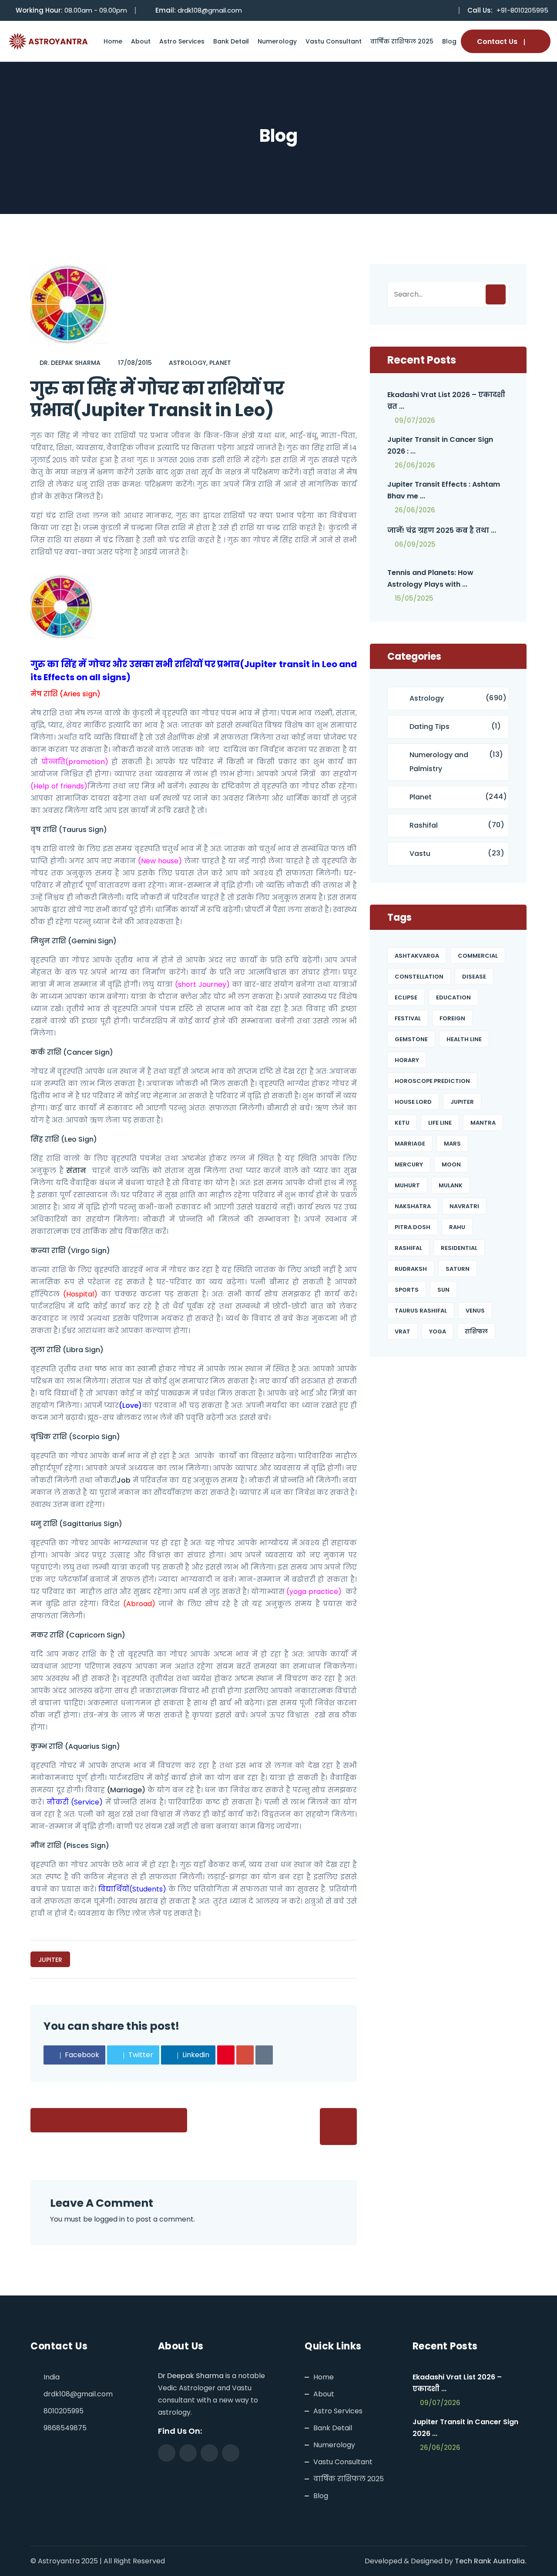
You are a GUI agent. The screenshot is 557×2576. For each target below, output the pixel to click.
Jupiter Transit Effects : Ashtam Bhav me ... (444, 490)
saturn (458, 1269)
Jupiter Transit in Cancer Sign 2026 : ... (440, 445)
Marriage (126, 1790)
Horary (407, 1060)
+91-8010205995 (522, 10)
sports (407, 1290)
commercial (478, 956)
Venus (475, 1311)
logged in (109, 2219)
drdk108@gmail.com (210, 10)
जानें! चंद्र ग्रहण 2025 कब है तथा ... (442, 530)
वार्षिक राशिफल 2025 (402, 41)
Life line (440, 1123)
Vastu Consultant (334, 41)
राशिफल (476, 1331)
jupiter (50, 1960)
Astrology (188, 363)
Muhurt (407, 1185)
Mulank (451, 1185)
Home (113, 41)
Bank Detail (231, 41)
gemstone (411, 1039)
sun (443, 1290)
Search (496, 294)
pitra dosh (413, 1227)
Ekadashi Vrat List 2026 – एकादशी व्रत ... (446, 401)
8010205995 (64, 2411)
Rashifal (424, 825)
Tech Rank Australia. (491, 2561)
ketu (402, 1123)
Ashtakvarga (417, 956)
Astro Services (182, 41)
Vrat (403, 1331)
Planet (220, 363)
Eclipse (406, 997)
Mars (452, 1144)
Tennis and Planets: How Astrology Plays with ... (430, 578)
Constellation (419, 977)
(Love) (130, 1405)
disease (474, 977)
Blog (449, 41)
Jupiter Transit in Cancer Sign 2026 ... (465, 2428)
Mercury (409, 1164)
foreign (452, 1018)
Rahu (457, 1227)
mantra (483, 1123)
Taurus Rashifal (421, 1311)
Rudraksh (411, 1269)
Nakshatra (413, 1206)
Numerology (277, 41)
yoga (438, 1331)
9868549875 (65, 2428)
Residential (459, 1248)
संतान (76, 1171)
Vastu (420, 854)
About (141, 41)
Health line (464, 1039)
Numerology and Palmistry (439, 762)
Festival (408, 1018)
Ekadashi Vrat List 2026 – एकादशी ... (457, 2383)
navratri (464, 1206)
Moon (451, 1164)
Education (453, 997)
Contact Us (497, 42)
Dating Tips (429, 727)
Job (124, 1480)
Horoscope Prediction (432, 1081)
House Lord (413, 1102)
